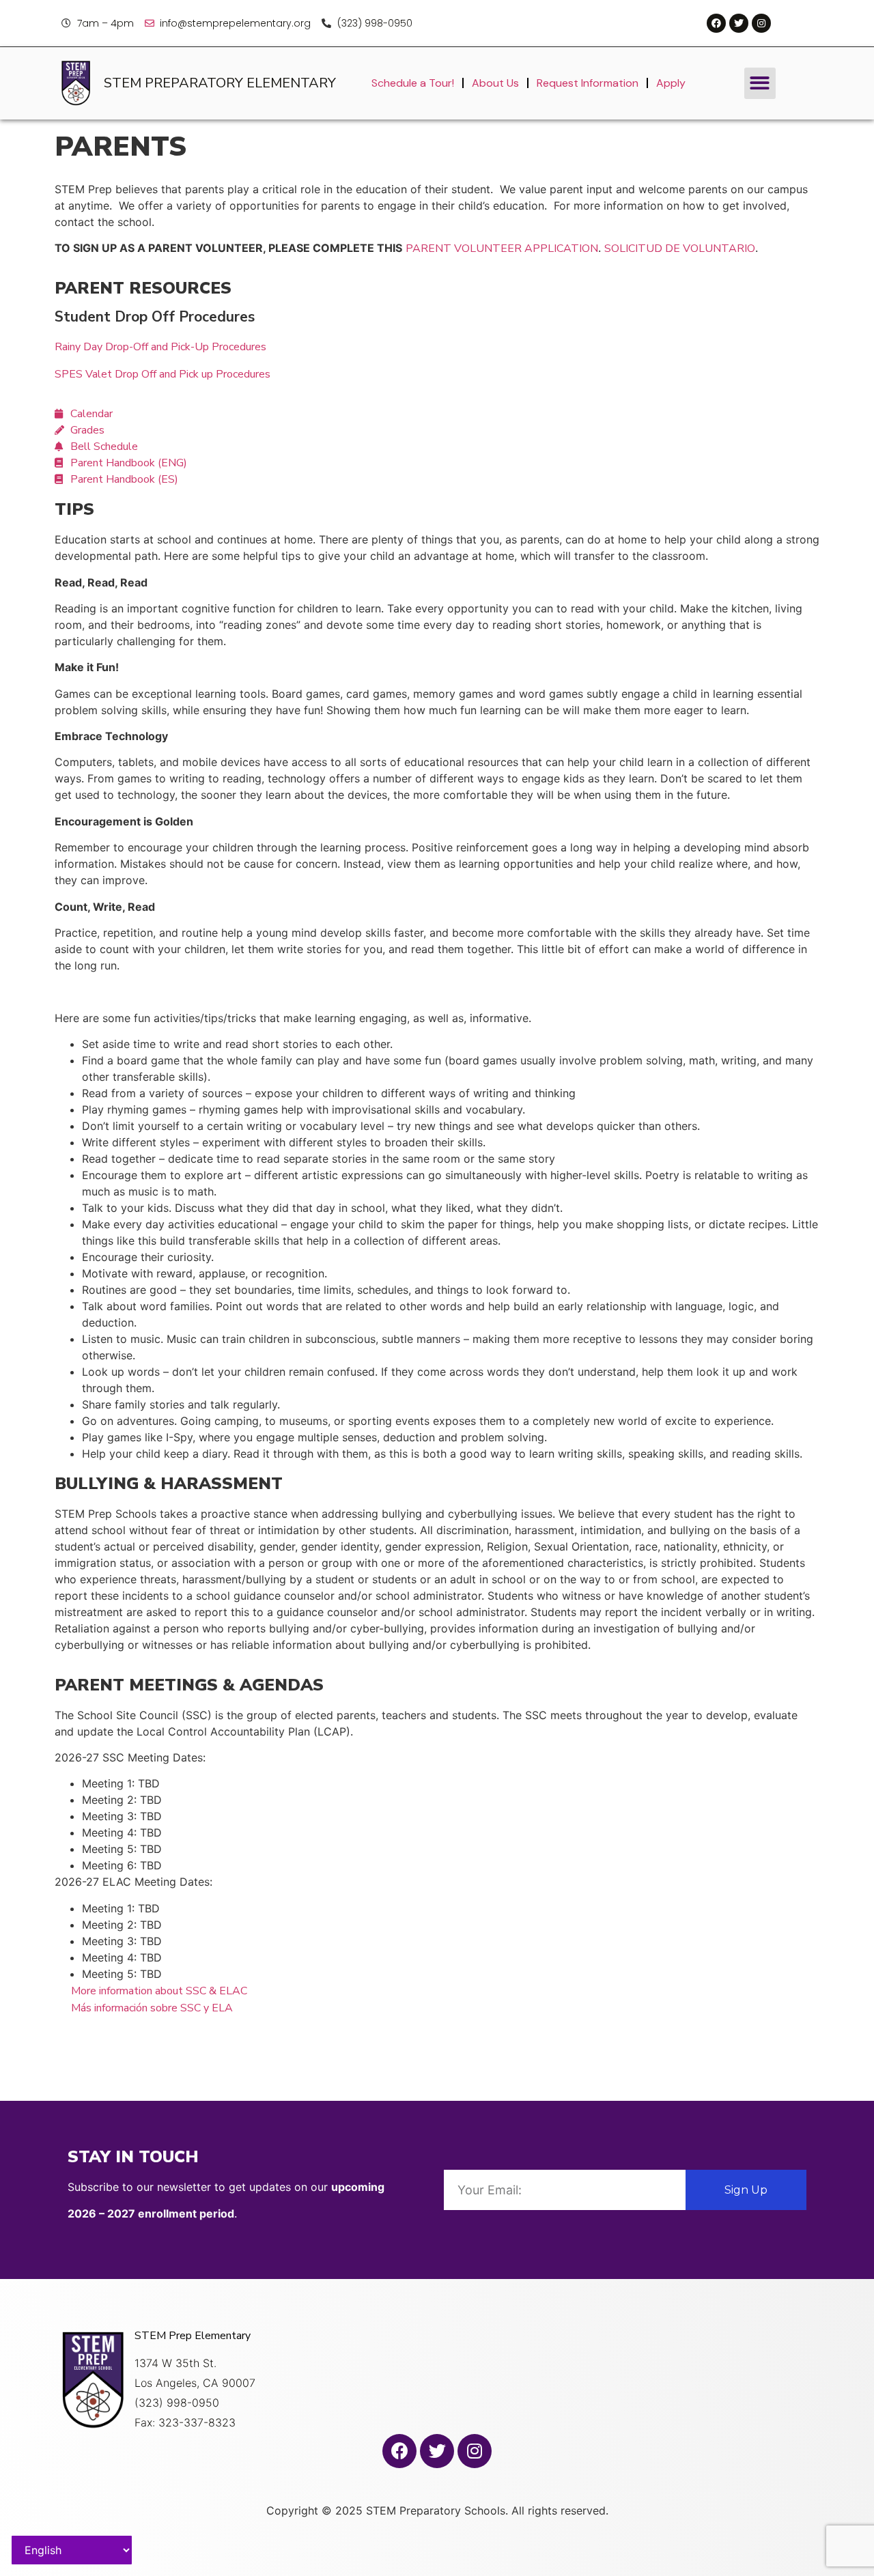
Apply (671, 83)
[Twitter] (739, 23)
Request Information (588, 83)
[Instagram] (761, 23)
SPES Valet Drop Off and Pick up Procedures (163, 374)
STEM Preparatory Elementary (220, 83)
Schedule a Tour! (413, 83)
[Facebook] (716, 23)
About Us (495, 83)
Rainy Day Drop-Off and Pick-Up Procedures (160, 347)
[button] (760, 84)
